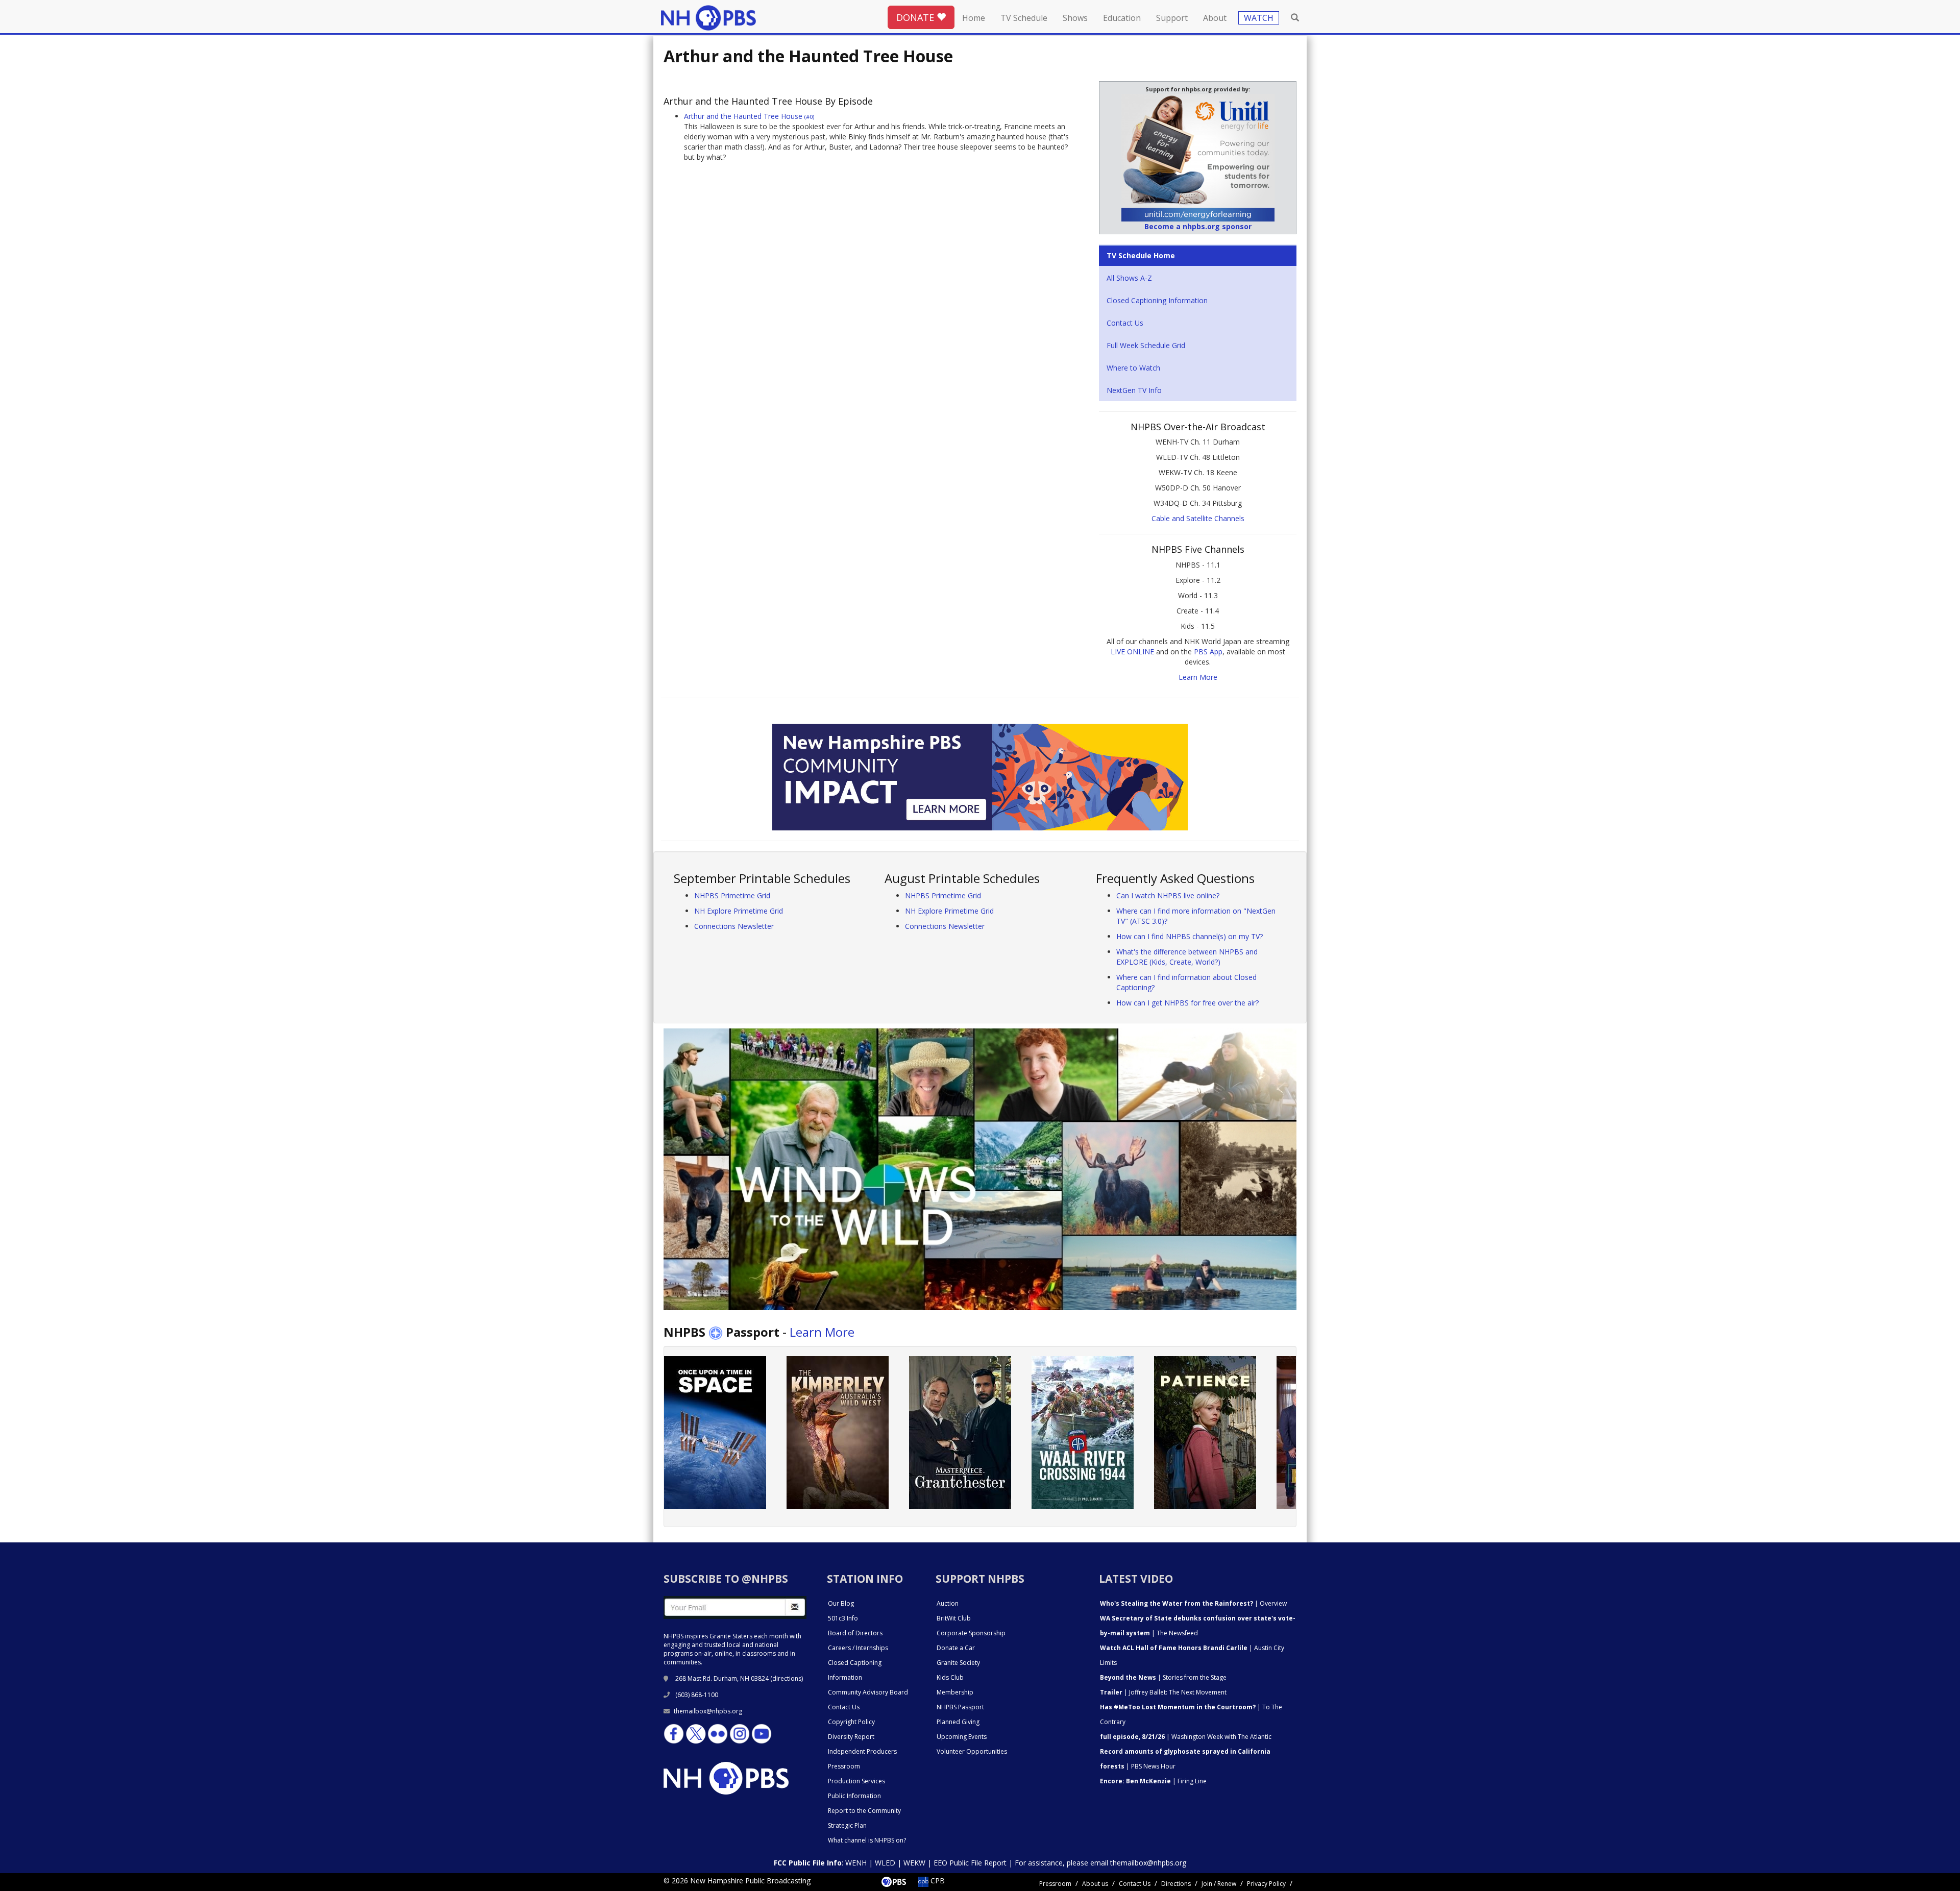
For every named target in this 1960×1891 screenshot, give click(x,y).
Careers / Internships (858, 1648)
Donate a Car (956, 1648)
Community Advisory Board (868, 1692)
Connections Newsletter (734, 926)
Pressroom (844, 1766)
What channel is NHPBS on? (867, 1840)
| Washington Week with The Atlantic (1186, 1737)
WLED (885, 1863)
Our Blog (841, 1603)
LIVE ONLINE (1132, 652)
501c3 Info (843, 1618)
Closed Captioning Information (1157, 300)
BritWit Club (954, 1618)
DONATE (916, 17)
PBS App (1208, 652)
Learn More (1198, 677)
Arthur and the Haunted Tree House (749, 116)
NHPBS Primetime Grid (732, 895)
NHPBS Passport (960, 1707)
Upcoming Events (962, 1737)
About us (1095, 1884)
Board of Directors (855, 1633)
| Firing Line (1153, 1781)
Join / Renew (1219, 1884)
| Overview (1193, 1603)
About (1215, 18)
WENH (856, 1863)
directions (787, 1678)
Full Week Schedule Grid (1146, 345)
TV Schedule (1024, 18)
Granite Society (958, 1663)
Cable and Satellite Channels (1198, 518)
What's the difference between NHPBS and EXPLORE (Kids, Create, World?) (1187, 957)
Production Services (856, 1781)
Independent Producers (862, 1751)
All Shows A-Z (1129, 278)
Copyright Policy (851, 1722)
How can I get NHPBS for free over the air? (1187, 1003)
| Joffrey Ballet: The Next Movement (1163, 1692)
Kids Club (950, 1677)
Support (1172, 18)
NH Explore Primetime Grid (739, 911)
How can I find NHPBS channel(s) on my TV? (1190, 936)
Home (974, 18)
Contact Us (1125, 323)
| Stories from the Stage (1163, 1677)
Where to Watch (1133, 368)
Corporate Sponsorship (971, 1633)
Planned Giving (958, 1722)
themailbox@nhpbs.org (708, 1711)
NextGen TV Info (1134, 390)
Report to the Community (864, 1811)
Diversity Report (851, 1737)
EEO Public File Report (970, 1863)
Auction (948, 1603)
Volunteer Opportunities (972, 1751)
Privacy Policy (1266, 1884)
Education (1122, 18)
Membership (955, 1692)
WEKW (914, 1863)
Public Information (854, 1796)
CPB (937, 1881)
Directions (1176, 1884)
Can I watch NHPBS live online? (1168, 895)
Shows (1075, 18)
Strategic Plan (847, 1825)
